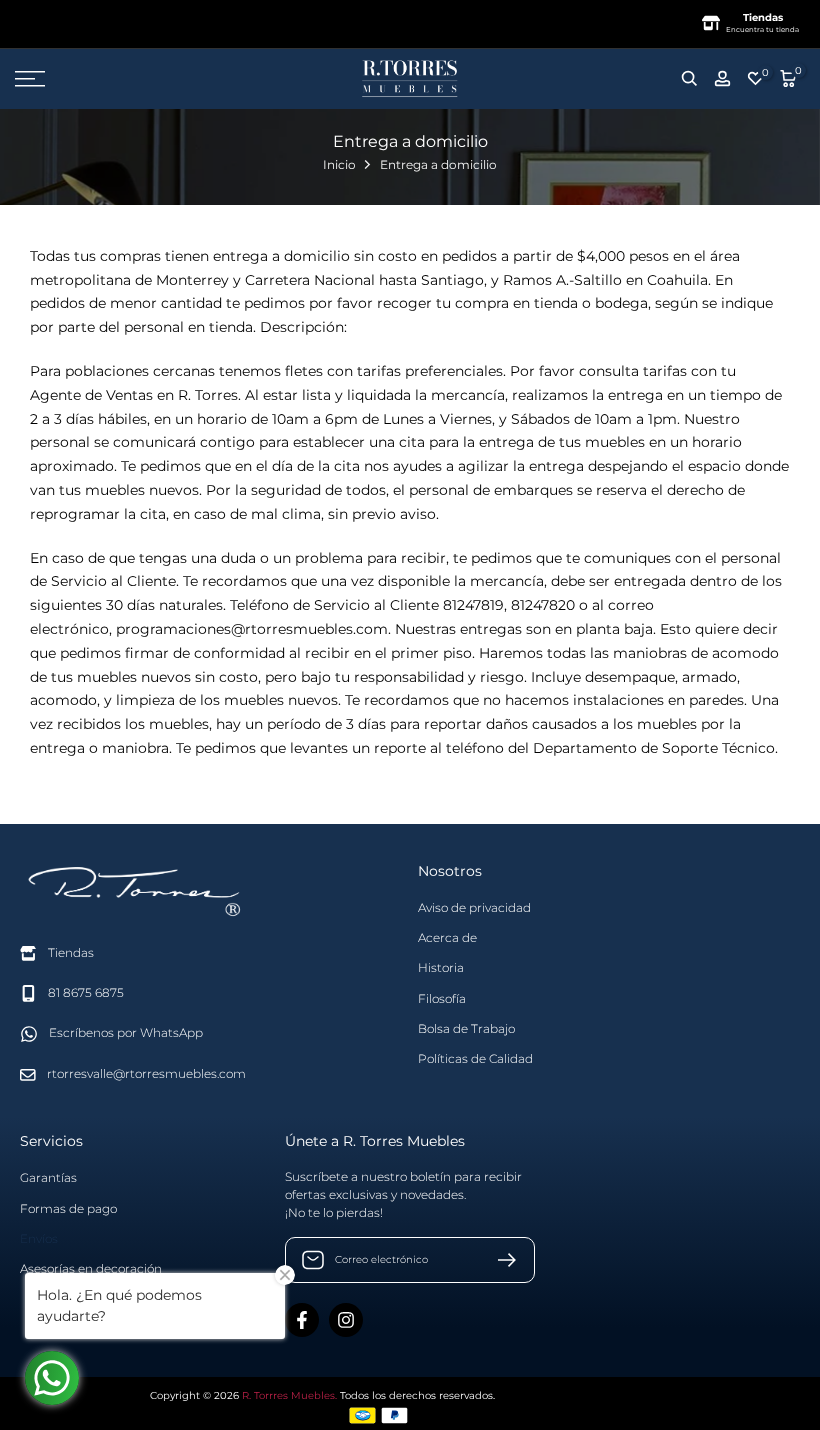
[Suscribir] (499, 1260)
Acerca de (447, 937)
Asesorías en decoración (91, 1268)
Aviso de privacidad (474, 907)
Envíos (39, 1238)
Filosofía (442, 998)
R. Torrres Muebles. (289, 1395)
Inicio (339, 164)
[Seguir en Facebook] (302, 1320)
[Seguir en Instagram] (346, 1320)
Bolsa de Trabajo (466, 1028)
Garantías (48, 1177)
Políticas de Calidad (475, 1058)
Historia (441, 967)
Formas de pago (68, 1208)
